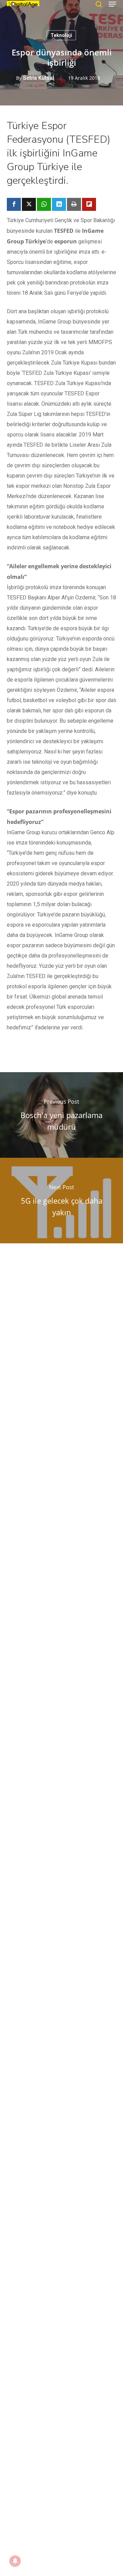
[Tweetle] (29, 204)
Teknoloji (61, 35)
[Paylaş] (14, 204)
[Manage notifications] (15, 2561)
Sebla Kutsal (38, 78)
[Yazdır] (74, 204)
